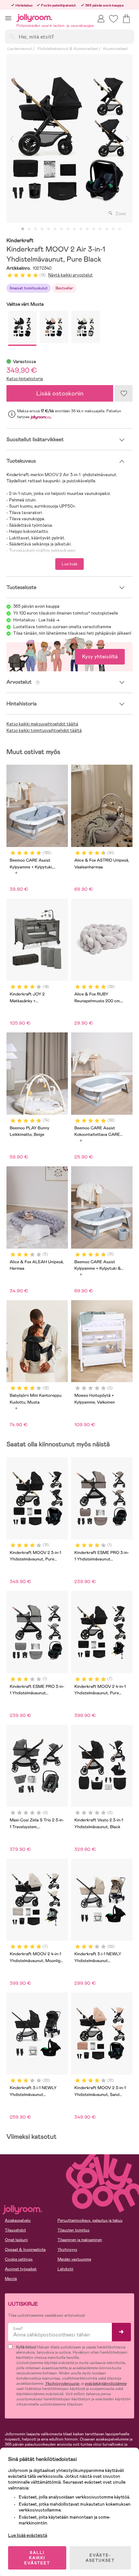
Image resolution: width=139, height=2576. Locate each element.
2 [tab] (29, 229)
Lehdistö (65, 2269)
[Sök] (12, 36)
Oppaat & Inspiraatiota (25, 2250)
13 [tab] (100, 229)
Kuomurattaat (115, 49)
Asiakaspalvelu (18, 2220)
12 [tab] (94, 229)
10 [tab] (81, 229)
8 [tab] (68, 229)
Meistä (11, 2279)
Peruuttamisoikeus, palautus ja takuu (90, 2220)
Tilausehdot (15, 2230)
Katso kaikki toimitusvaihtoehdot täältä (44, 730)
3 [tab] (36, 229)
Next (127, 138)
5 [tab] (48, 229)
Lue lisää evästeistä (28, 2535)
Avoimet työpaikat (21, 2269)
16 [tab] (120, 229)
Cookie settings (19, 2259)
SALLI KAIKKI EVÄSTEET (37, 2558)
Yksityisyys (67, 2250)
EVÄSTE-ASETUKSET (100, 2558)
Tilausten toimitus (74, 2230)
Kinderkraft (20, 241)
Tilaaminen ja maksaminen (80, 2240)
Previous (12, 138)
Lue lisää (69, 564)
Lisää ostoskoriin (60, 393)
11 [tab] (87, 229)
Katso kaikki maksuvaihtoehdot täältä (42, 724)
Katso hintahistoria (25, 379)
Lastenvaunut (19, 49)
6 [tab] (55, 229)
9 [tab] (74, 229)
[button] (8, 18)
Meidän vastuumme (74, 2259)
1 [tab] (23, 229)
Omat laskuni (16, 2240)
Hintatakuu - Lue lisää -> (36, 620)
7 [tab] (61, 229)
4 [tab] (42, 229)
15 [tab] (113, 229)
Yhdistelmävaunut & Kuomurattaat (67, 49)
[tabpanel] (69, 138)
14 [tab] (107, 229)
